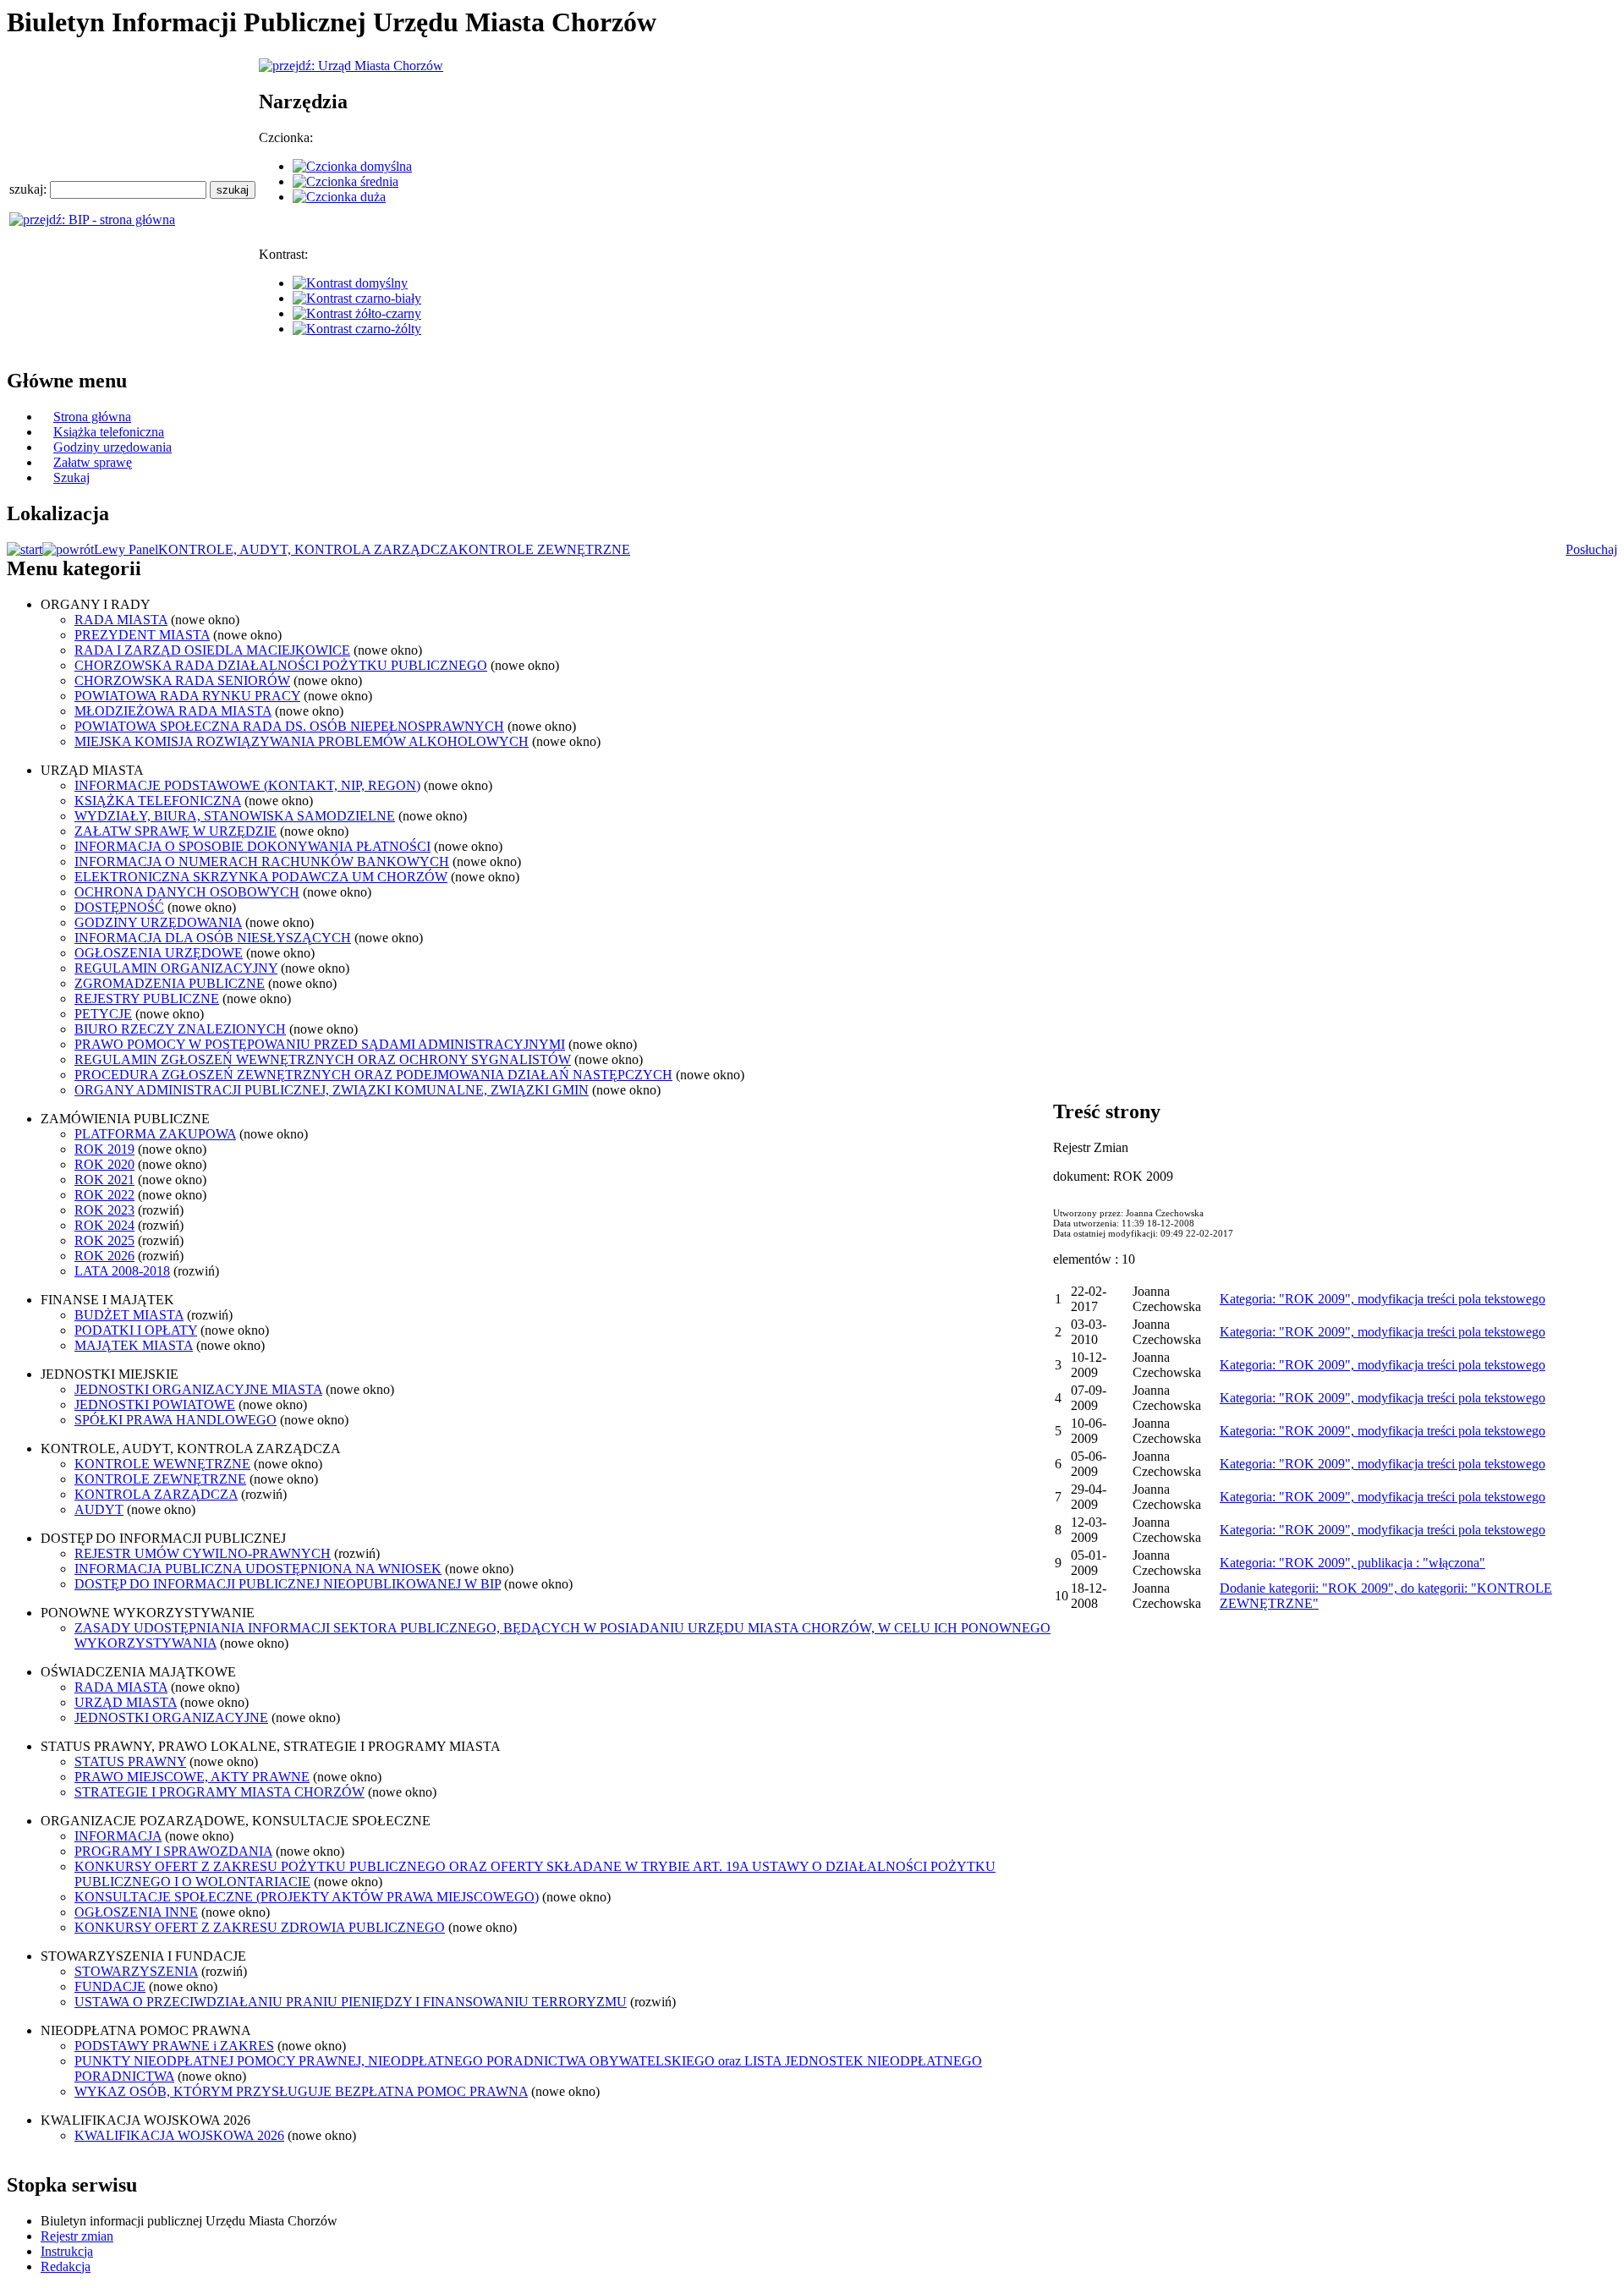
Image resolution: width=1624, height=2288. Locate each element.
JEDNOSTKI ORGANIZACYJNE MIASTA (198, 1389)
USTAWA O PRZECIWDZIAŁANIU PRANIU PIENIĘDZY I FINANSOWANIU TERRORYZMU (351, 2002)
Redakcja (66, 2266)
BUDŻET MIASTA (129, 1315)
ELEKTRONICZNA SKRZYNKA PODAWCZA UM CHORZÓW (261, 877)
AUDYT (99, 1509)
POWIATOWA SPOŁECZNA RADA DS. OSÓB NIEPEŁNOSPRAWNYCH (289, 726)
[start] (25, 549)
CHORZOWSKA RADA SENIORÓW (182, 680)
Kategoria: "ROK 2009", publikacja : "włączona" (1352, 1563)
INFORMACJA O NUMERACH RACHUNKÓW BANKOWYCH (262, 861)
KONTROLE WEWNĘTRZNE (162, 1464)
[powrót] (68, 549)
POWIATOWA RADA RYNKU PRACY (187, 696)
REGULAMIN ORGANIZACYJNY (176, 968)
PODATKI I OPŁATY (136, 1330)
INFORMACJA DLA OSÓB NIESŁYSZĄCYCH (213, 938)
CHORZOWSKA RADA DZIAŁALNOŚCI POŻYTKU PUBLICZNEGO (281, 665)
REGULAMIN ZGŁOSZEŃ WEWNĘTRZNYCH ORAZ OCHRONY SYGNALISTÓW (323, 1059)
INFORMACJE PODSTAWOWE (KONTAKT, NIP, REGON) (247, 785)
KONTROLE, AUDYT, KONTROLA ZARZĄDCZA (308, 549)
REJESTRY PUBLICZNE (147, 999)
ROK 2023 (104, 1210)
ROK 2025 (104, 1240)
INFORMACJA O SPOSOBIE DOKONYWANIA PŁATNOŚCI (252, 846)
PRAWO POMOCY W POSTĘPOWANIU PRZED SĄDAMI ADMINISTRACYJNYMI (320, 1044)
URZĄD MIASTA (126, 1702)
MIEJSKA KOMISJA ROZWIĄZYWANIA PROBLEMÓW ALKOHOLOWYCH (302, 741)
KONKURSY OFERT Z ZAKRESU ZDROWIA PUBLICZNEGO (260, 1927)
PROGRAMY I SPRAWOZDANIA (173, 1851)
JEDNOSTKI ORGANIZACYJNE (171, 1717)
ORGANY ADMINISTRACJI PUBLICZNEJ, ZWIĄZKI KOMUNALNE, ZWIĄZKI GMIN (332, 1090)
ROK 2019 (104, 1149)
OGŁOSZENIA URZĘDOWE (159, 953)
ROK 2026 (104, 1256)
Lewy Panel (126, 549)
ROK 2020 (104, 1164)
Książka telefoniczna (109, 432)
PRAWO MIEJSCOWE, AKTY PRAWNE (192, 1777)
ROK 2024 (104, 1225)
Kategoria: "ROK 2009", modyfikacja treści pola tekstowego (1383, 1299)
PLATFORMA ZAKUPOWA (155, 1134)
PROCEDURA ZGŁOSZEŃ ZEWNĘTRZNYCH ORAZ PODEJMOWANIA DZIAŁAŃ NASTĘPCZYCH (373, 1075)
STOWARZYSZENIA (136, 1971)
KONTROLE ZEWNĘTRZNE (544, 549)
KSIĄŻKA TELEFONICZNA (158, 801)
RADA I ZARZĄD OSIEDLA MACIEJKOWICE (212, 650)
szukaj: (30, 189)
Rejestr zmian (77, 2236)
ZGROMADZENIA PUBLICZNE (170, 983)
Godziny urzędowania (112, 447)
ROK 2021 (104, 1180)
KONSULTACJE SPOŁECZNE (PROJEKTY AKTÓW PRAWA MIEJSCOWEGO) (307, 1897)
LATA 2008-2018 (122, 1271)
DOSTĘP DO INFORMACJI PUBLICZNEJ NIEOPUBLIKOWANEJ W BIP (288, 1584)
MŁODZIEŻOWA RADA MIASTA (173, 711)
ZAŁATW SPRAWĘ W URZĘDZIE (176, 831)
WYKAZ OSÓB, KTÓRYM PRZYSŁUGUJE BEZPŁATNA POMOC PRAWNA (301, 2091)
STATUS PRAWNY (130, 1761)
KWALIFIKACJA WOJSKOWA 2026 (179, 2135)
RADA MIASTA (121, 620)
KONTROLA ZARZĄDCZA (156, 1494)
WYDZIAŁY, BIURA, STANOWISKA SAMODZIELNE (235, 816)
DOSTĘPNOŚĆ (119, 907)
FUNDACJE (110, 1986)
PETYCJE (103, 1014)
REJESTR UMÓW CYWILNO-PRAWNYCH (203, 1553)
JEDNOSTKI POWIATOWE (155, 1405)
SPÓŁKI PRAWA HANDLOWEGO (176, 1420)
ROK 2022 (104, 1195)
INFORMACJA (118, 1836)
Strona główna (92, 417)
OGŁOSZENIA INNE (136, 1912)
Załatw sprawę (93, 462)
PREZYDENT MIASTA (142, 635)
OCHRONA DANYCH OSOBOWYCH (187, 892)
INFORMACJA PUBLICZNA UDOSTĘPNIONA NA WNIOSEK (258, 1569)
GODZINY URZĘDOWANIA (158, 922)
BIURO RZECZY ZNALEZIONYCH (180, 1029)
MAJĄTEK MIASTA (134, 1345)
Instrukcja (67, 2251)
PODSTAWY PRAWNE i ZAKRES (174, 2046)
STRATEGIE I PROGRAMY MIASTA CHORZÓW (219, 1792)
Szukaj (71, 477)
